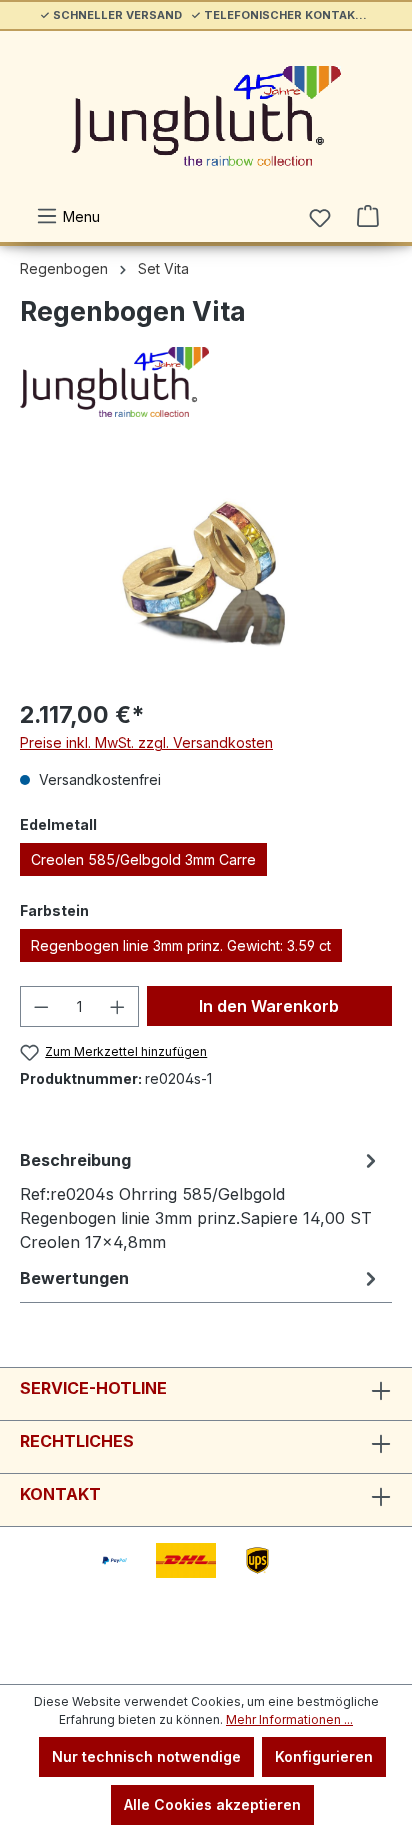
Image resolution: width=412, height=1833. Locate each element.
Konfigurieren (324, 1756)
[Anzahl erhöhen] (118, 1006)
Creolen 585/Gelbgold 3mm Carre (143, 859)
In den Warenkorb (269, 1006)
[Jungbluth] (206, 382)
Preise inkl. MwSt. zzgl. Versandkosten (146, 742)
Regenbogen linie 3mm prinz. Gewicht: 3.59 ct (181, 945)
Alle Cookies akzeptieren (212, 1804)
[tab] (201, 1200)
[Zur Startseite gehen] (206, 116)
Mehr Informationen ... (289, 1719)
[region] (206, 569)
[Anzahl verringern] (41, 1006)
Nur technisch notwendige (146, 1756)
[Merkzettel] (320, 218)
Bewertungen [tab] (74, 1278)
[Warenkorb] (368, 216)
